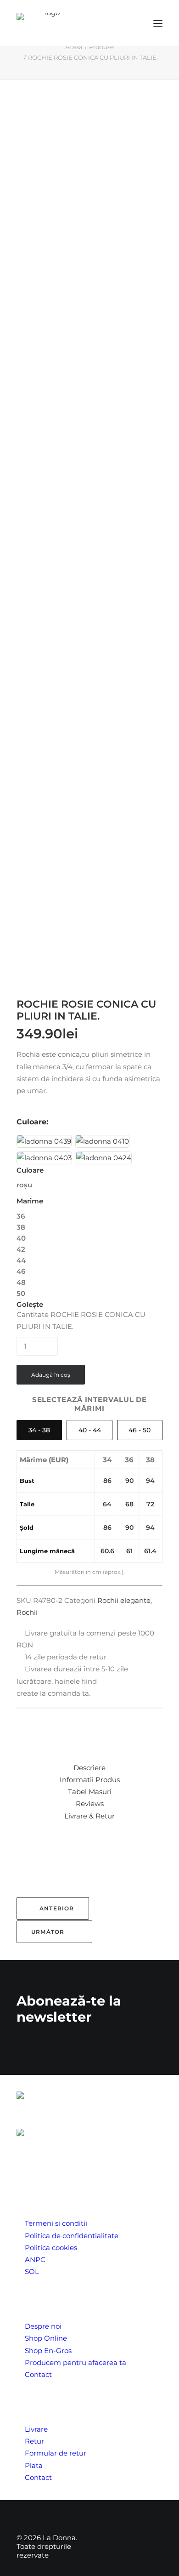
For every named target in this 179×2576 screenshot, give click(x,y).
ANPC (35, 2260)
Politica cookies (51, 2248)
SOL (32, 2271)
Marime (30, 1201)
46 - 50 (140, 1430)
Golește (30, 1304)
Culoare (30, 1170)
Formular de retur (56, 2453)
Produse (101, 47)
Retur (34, 2441)
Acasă (74, 47)
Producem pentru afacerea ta (76, 2362)
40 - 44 (90, 1430)
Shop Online (46, 2338)
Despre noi (43, 2326)
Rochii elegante (124, 1600)
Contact (38, 2374)
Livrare (36, 2429)
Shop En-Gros (48, 2351)
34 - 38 (39, 1430)
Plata (34, 2465)
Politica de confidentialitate (72, 2236)
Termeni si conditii (56, 2223)
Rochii (27, 1612)
